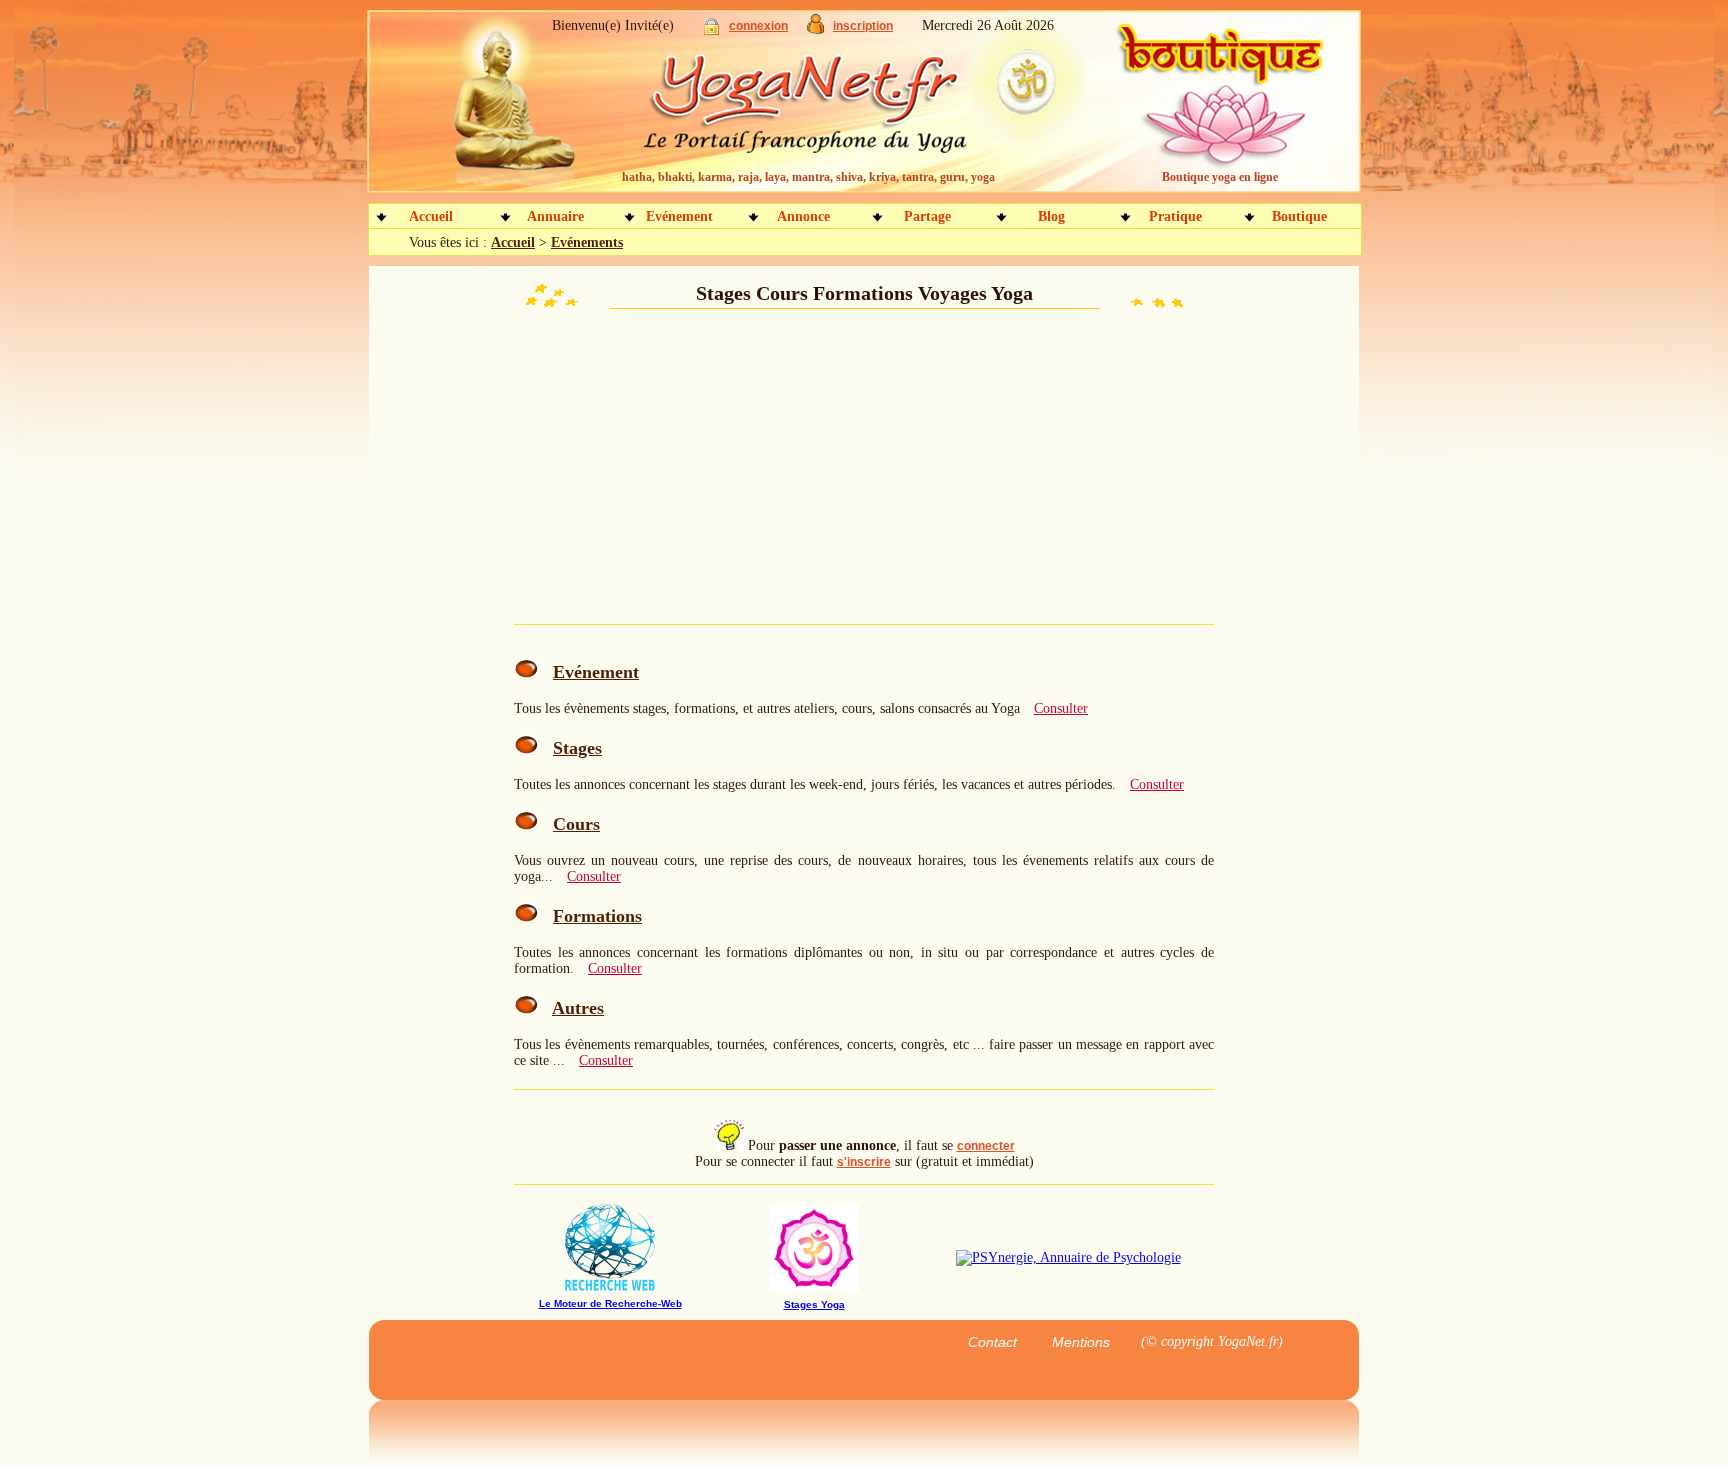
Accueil (431, 216)
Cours (576, 824)
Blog (1051, 216)
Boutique (1299, 216)
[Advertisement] (664, 470)
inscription (863, 26)
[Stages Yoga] (814, 1287)
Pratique (1175, 216)
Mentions (1081, 1342)
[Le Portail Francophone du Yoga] (819, 110)
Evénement (679, 216)
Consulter (1061, 708)
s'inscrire (864, 1162)
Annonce (803, 216)
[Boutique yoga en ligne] (1217, 110)
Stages (577, 748)
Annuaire (555, 216)
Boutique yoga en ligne (1220, 177)
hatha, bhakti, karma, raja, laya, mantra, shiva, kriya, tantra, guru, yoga (808, 177)
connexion (758, 26)
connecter (986, 1146)
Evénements (587, 242)
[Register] (815, 29)
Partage (927, 216)
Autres (578, 1008)
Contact (992, 1342)
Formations (597, 916)
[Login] (711, 30)
